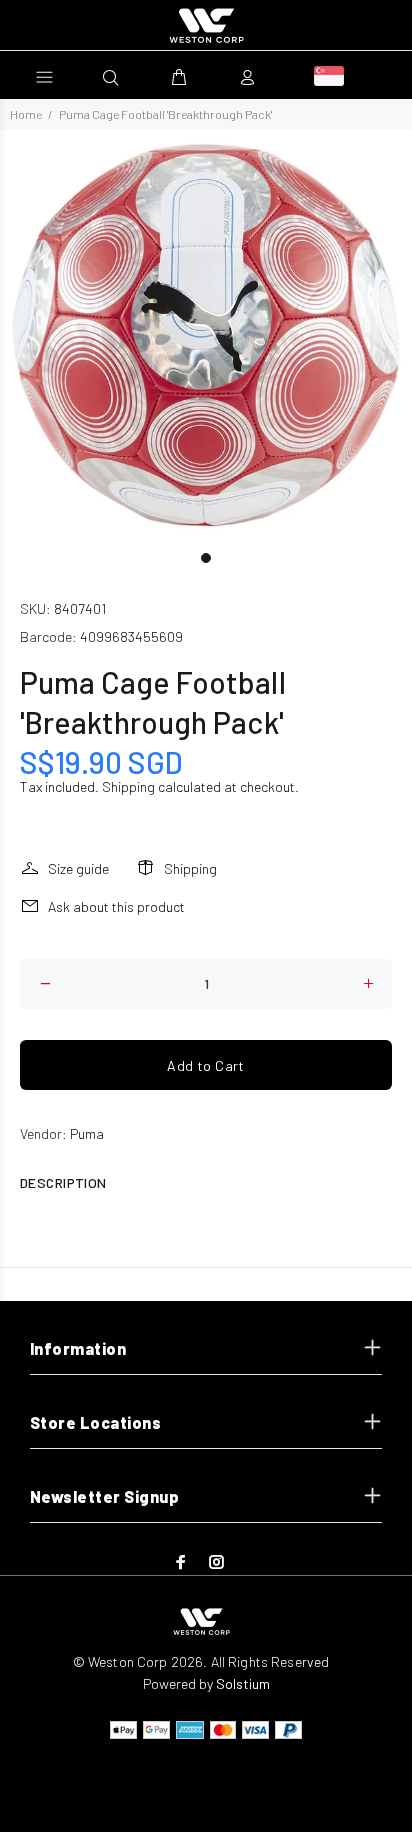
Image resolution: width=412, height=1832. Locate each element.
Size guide (78, 868)
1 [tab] (206, 558)
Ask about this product (116, 906)
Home (26, 114)
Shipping (128, 786)
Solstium (243, 1683)
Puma (87, 1133)
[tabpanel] (206, 335)
